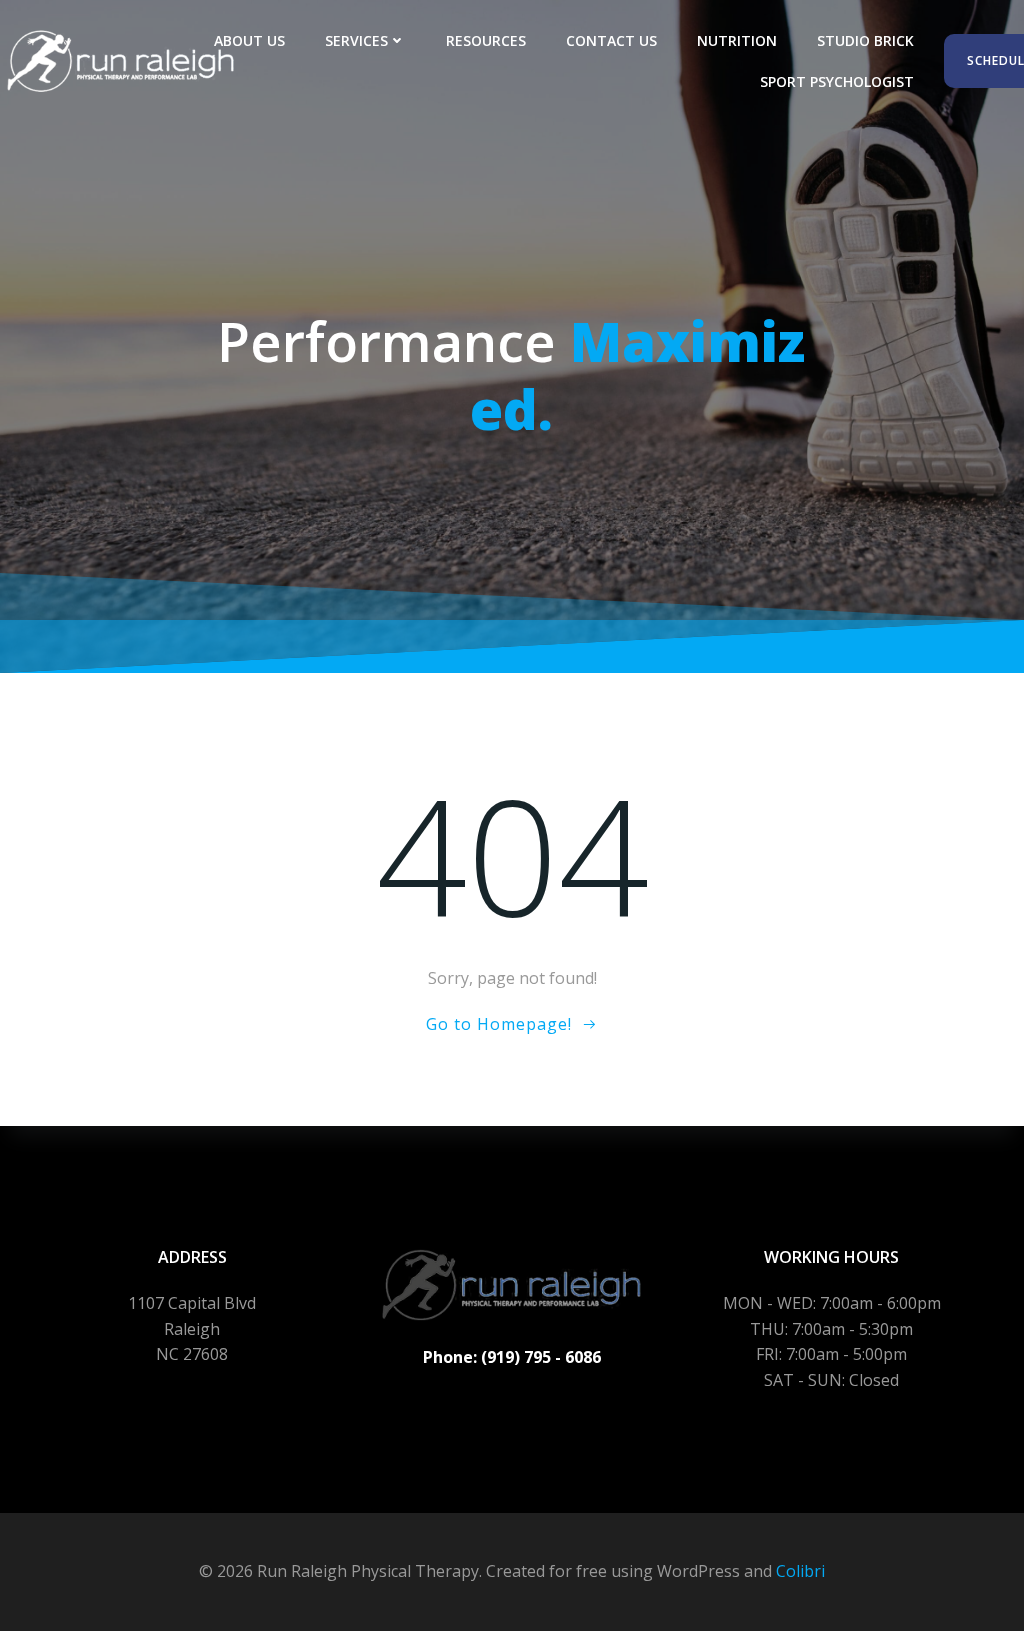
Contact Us (611, 40)
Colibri (800, 1571)
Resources (486, 40)
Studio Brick (865, 40)
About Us (249, 40)
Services (356, 40)
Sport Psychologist (837, 81)
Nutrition (737, 40)
